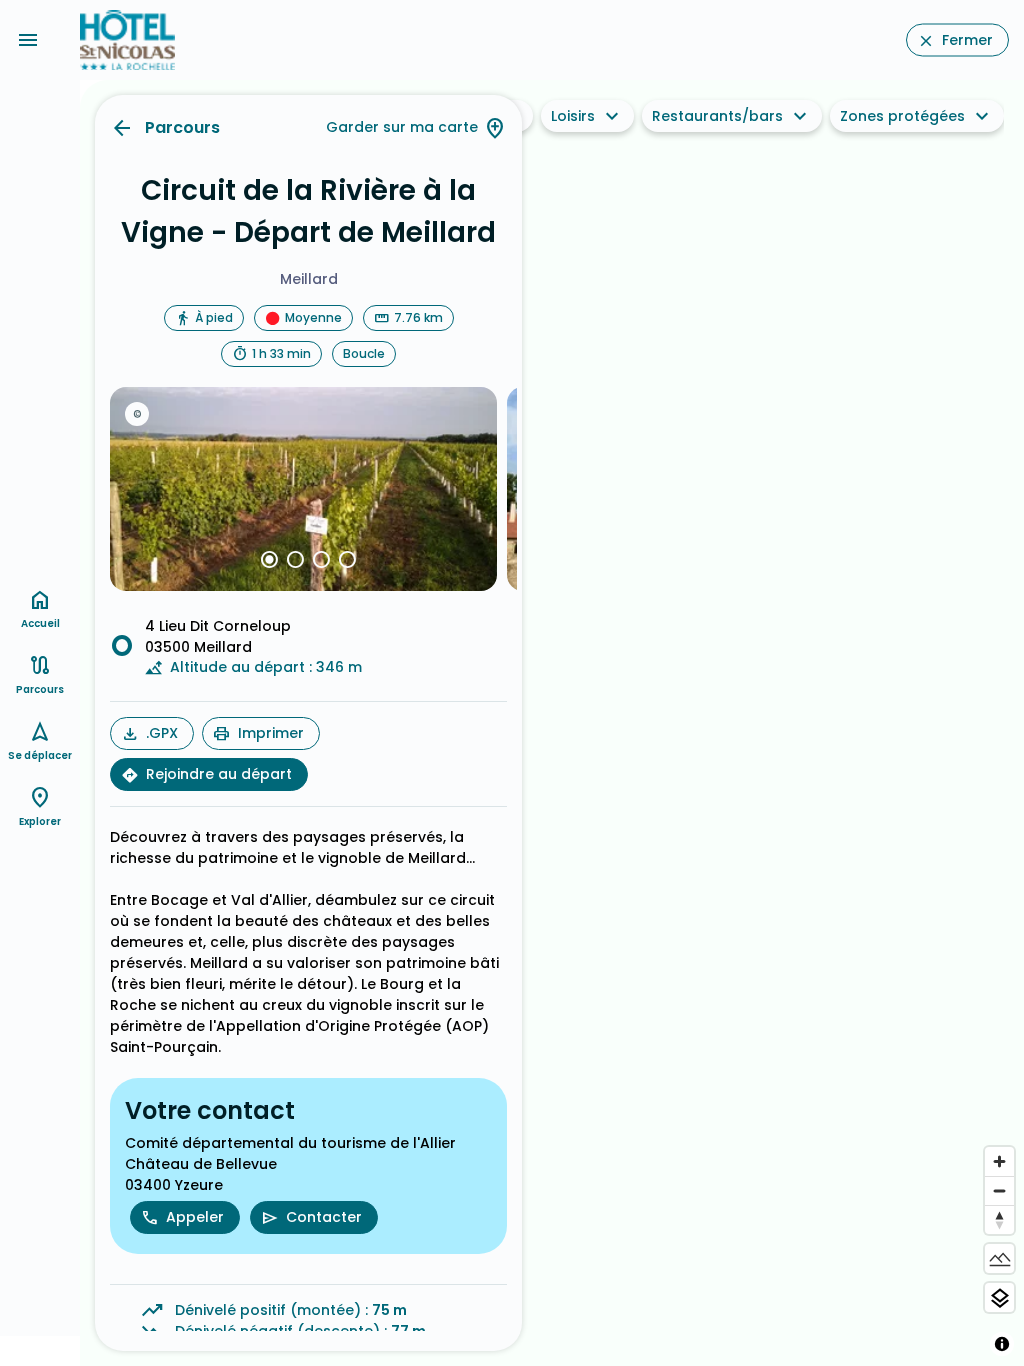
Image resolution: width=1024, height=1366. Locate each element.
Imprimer (271, 733)
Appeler (195, 1217)
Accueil (40, 623)
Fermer (967, 40)
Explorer (40, 821)
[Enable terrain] (999, 1258)
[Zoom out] (999, 1190)
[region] (552, 723)
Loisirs (573, 116)
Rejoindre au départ (219, 774)
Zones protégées (902, 116)
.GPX (162, 733)
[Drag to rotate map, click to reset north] (999, 1219)
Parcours (182, 127)
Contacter (324, 1217)
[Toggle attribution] (1002, 1344)
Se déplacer (40, 755)
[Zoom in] (999, 1161)
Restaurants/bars (717, 116)
